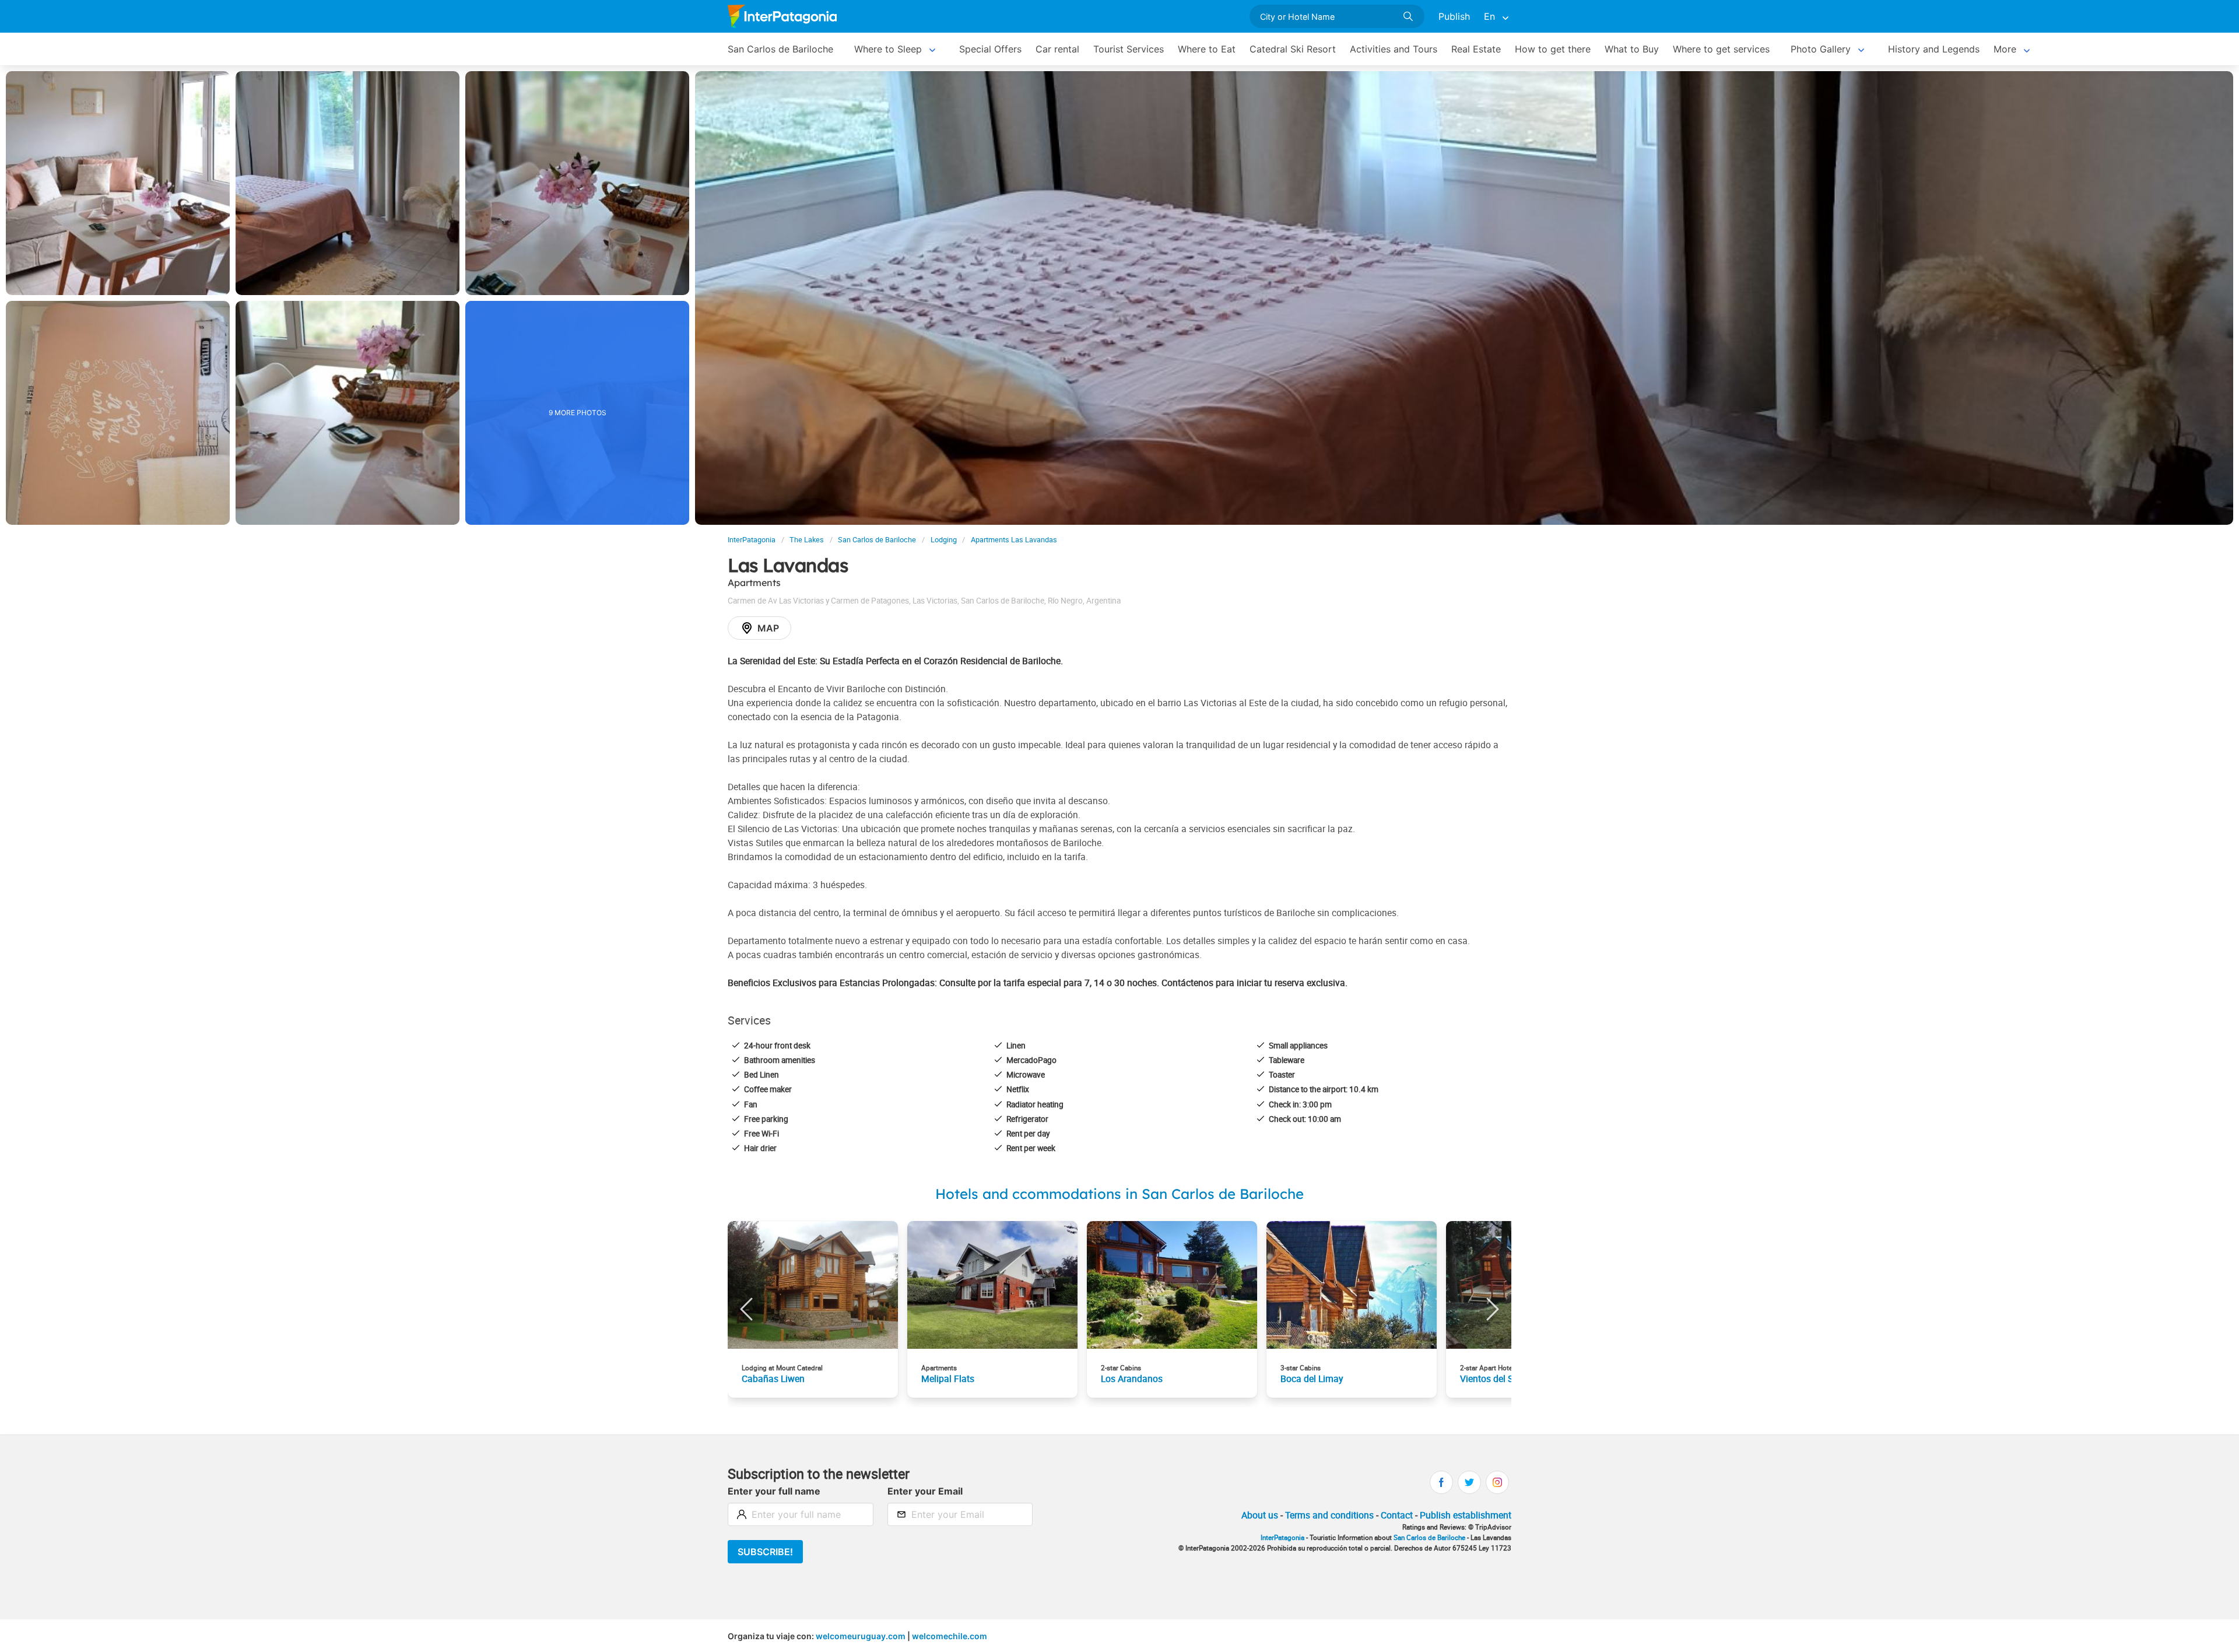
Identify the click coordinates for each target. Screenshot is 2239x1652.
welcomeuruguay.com (861, 1636)
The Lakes (807, 540)
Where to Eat (1207, 49)
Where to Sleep (888, 49)
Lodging (944, 540)
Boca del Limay (1312, 1379)
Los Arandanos (1132, 1379)
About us (1260, 1515)
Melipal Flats (948, 1379)
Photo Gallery (1821, 49)
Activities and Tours (1394, 49)
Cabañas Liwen (773, 1379)
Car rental (1057, 49)
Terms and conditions (1329, 1515)
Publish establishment (1466, 1515)
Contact (1397, 1515)
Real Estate (1476, 49)
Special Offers (990, 49)
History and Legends (1934, 49)
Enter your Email (925, 1491)
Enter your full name (774, 1491)
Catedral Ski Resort (1293, 49)
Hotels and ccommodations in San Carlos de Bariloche (1119, 1194)
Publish (1454, 16)
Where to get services (1721, 49)
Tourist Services (1129, 49)
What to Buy (1632, 49)
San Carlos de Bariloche (780, 49)
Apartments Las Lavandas (1014, 540)
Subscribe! (765, 1552)
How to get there (1553, 49)
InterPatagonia (752, 540)
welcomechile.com (950, 1636)
